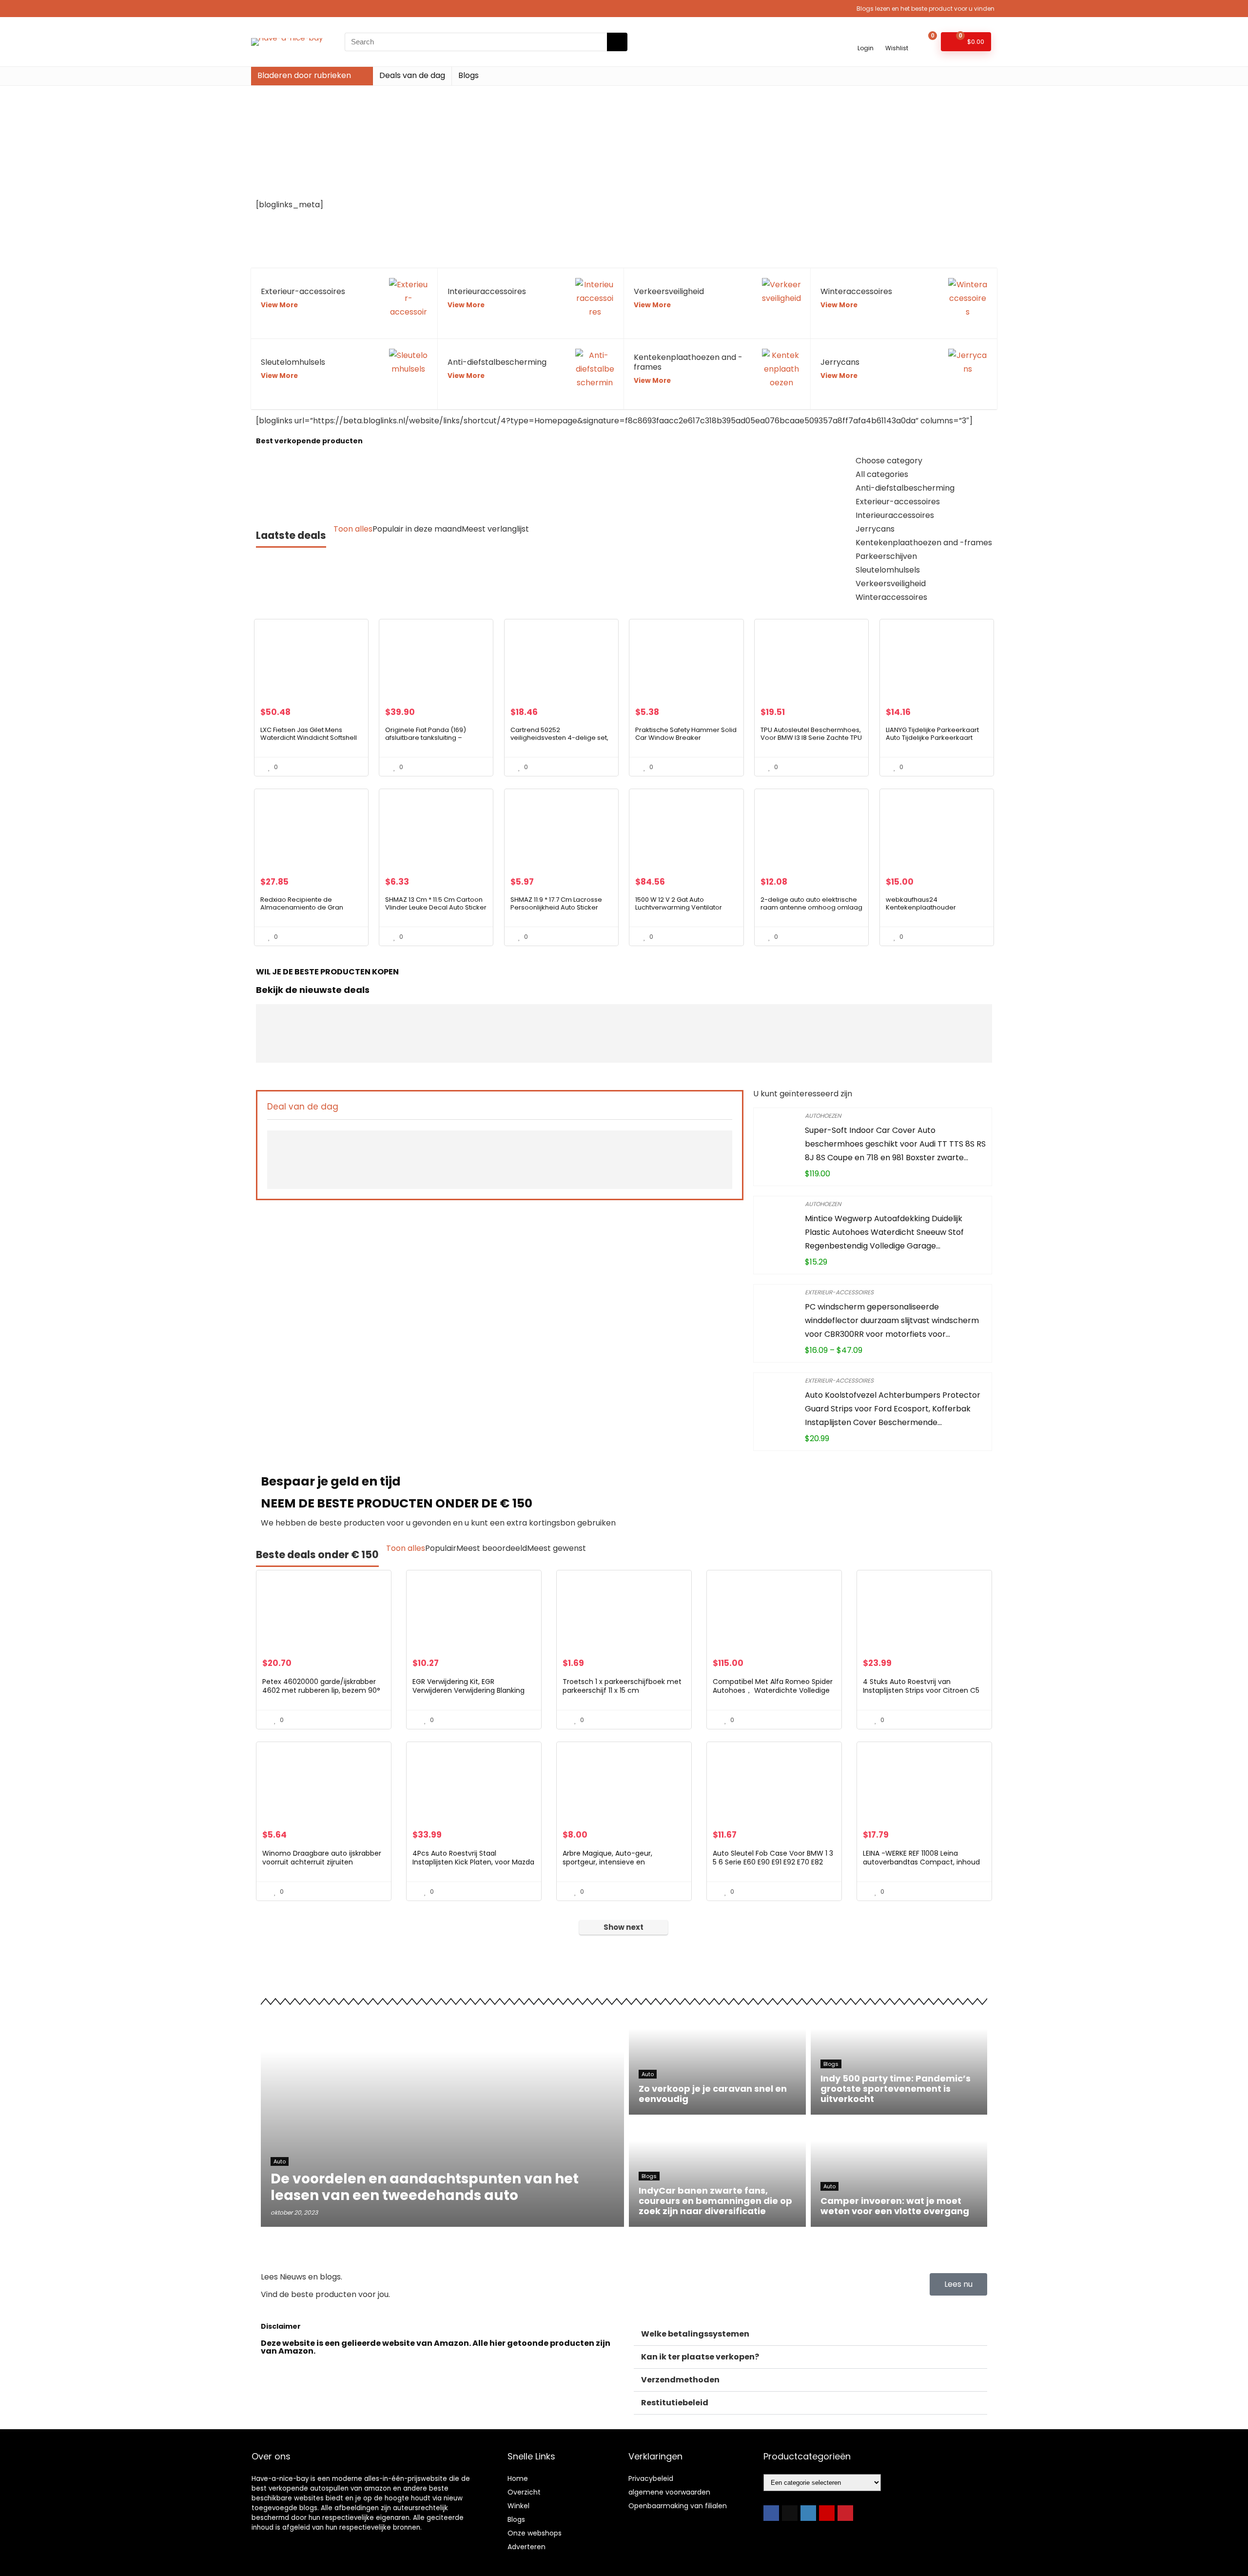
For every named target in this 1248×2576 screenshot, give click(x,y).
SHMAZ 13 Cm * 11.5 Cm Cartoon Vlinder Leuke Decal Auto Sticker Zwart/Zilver (436, 907)
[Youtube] (827, 2513)
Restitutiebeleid (675, 2403)
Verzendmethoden (680, 2380)
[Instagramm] (808, 2513)
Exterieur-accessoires (839, 1292)
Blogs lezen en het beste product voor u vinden (926, 9)
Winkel (518, 2506)
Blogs (468, 75)
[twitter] (790, 2513)
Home (518, 2478)
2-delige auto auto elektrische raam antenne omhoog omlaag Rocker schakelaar (811, 907)
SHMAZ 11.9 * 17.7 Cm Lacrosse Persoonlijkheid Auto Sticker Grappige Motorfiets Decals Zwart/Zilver (556, 911)
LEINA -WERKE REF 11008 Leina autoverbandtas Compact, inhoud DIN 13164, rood (921, 1862)
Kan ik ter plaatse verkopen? (700, 2357)
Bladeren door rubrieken (304, 75)
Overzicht (524, 2492)
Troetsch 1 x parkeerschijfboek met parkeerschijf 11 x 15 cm (622, 1686)
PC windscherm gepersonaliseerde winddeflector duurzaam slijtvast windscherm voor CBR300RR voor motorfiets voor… (892, 1320)
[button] (810, 2334)
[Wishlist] (897, 37)
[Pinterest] (845, 2513)
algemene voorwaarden (669, 2492)
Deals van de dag (412, 75)
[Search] (617, 42)
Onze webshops (535, 2533)
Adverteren (526, 2547)
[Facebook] (771, 2513)
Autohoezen (823, 1116)
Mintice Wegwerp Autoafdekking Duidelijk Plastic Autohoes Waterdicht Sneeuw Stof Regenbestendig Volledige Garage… (884, 1232)
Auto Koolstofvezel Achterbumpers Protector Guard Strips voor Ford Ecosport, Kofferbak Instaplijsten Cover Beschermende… (893, 1409)
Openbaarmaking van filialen (678, 2506)
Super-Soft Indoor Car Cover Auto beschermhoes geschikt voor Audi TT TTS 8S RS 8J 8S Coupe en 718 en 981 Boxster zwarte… (895, 1144)
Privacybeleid (651, 2478)
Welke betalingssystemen (695, 2334)
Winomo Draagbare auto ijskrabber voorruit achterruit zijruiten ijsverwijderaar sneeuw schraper (322, 1862)
